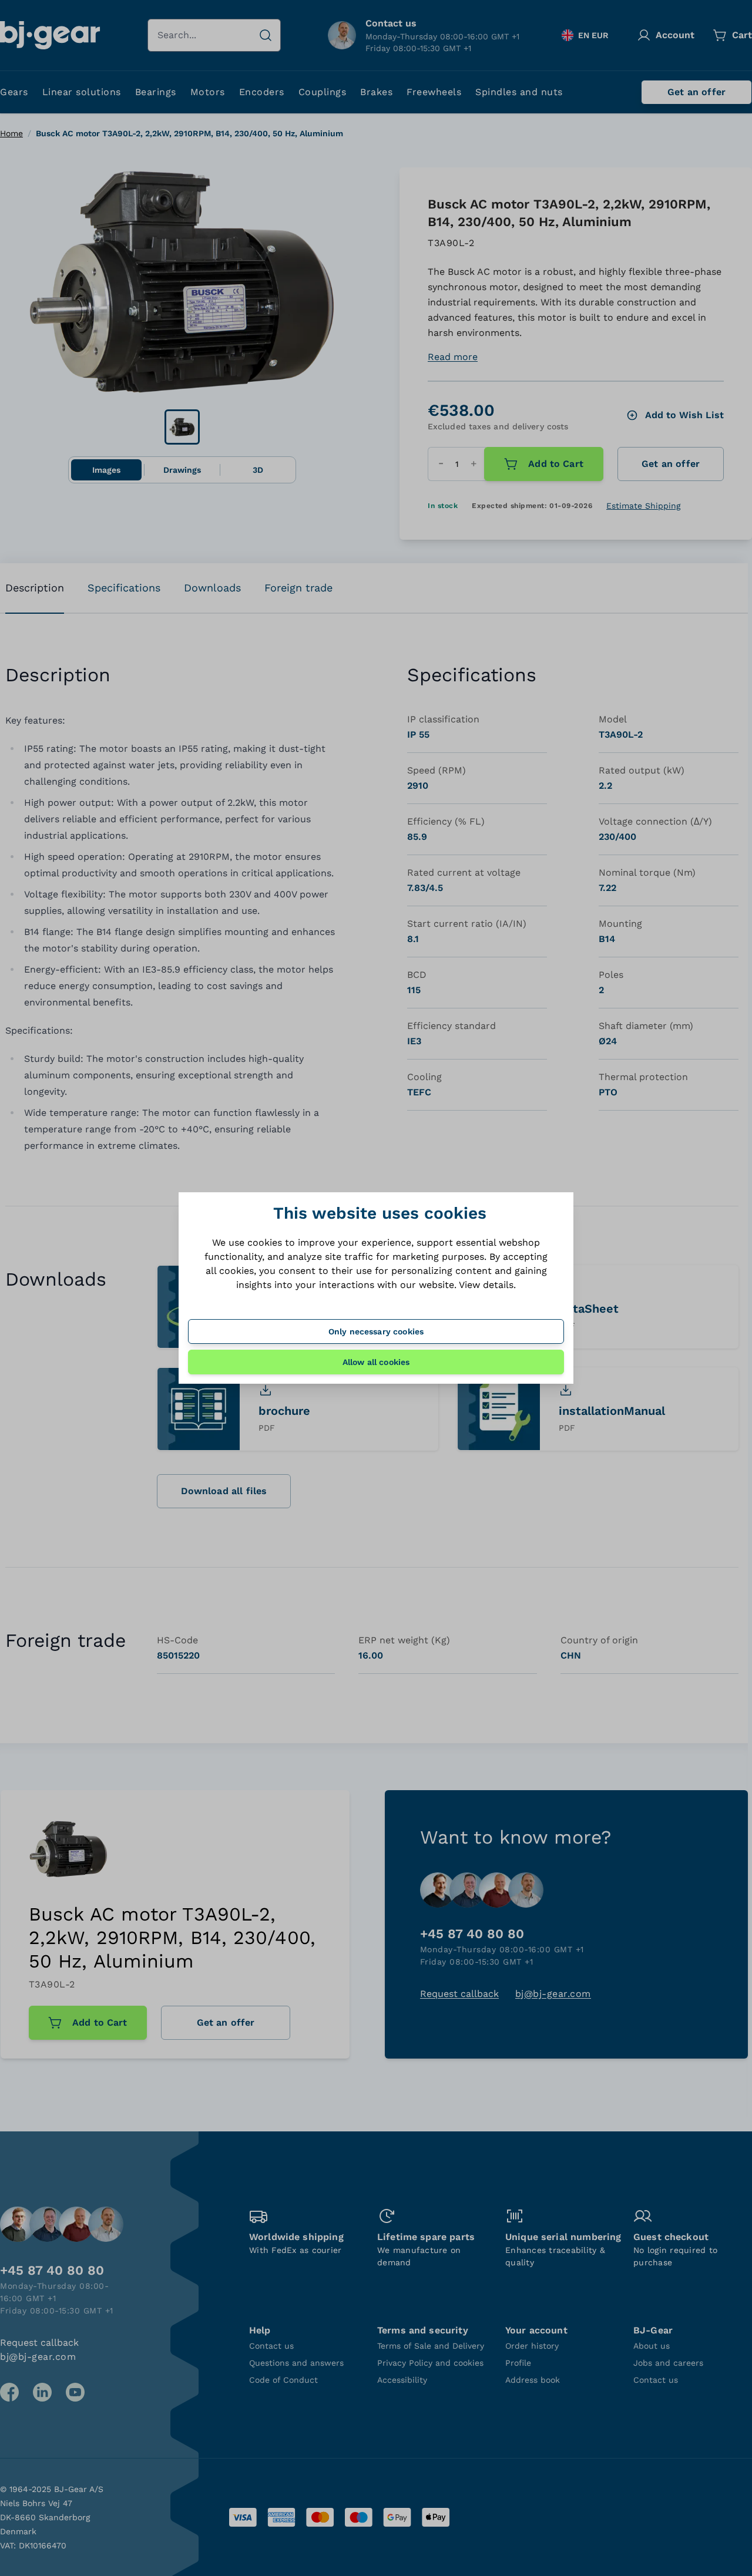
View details (486, 1285)
